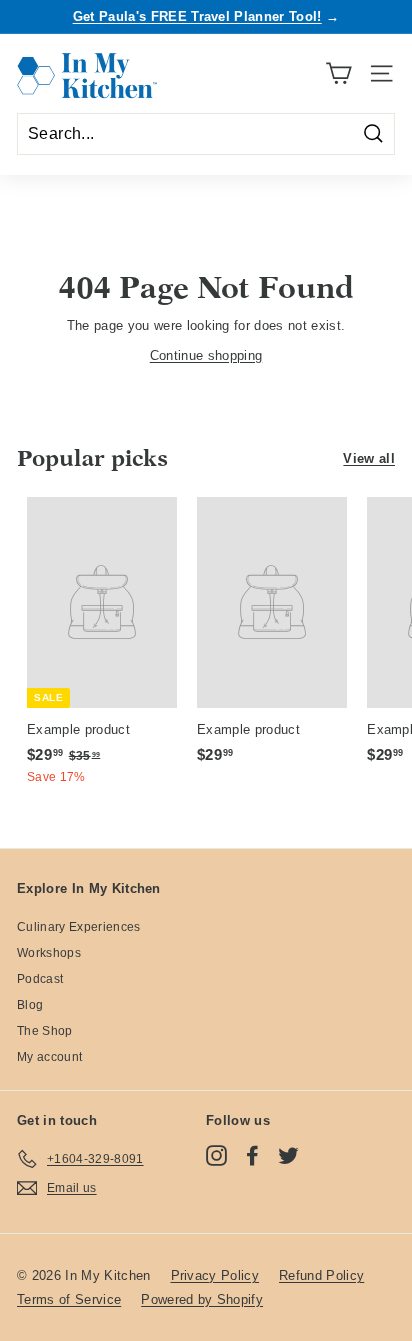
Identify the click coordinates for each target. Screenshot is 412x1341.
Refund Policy (321, 1275)
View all (369, 458)
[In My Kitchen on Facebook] (252, 1155)
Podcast (40, 979)
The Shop (45, 1031)
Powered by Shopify (202, 1299)
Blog (30, 1005)
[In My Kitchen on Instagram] (216, 1155)
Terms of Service (69, 1299)
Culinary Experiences (79, 927)
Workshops (49, 953)
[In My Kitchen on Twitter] (288, 1155)
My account (49, 1057)
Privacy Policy (215, 1275)
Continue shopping (206, 355)
